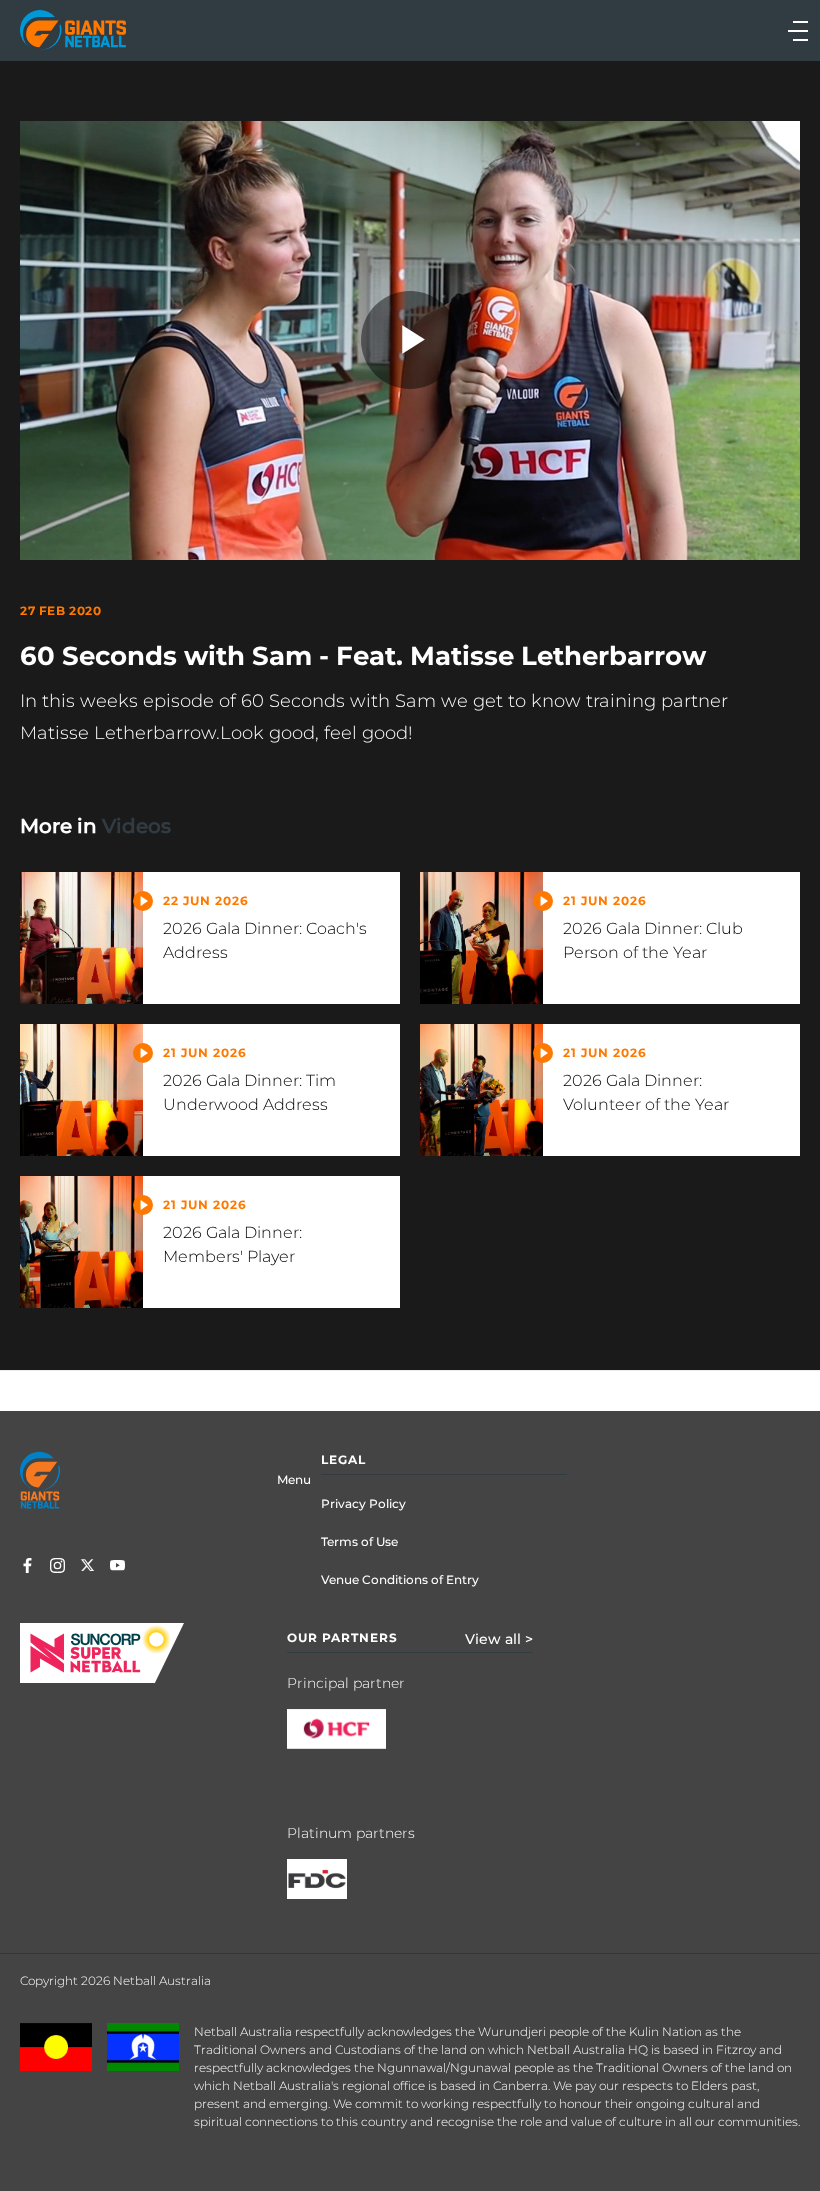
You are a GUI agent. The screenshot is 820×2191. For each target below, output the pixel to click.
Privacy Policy (363, 1503)
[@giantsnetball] (57, 1567)
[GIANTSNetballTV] (117, 1567)
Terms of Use (359, 1541)
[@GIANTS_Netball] (87, 1567)
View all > (499, 1639)
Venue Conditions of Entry (400, 1579)
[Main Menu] (612, 30)
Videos (136, 826)
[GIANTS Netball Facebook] (27, 1567)
